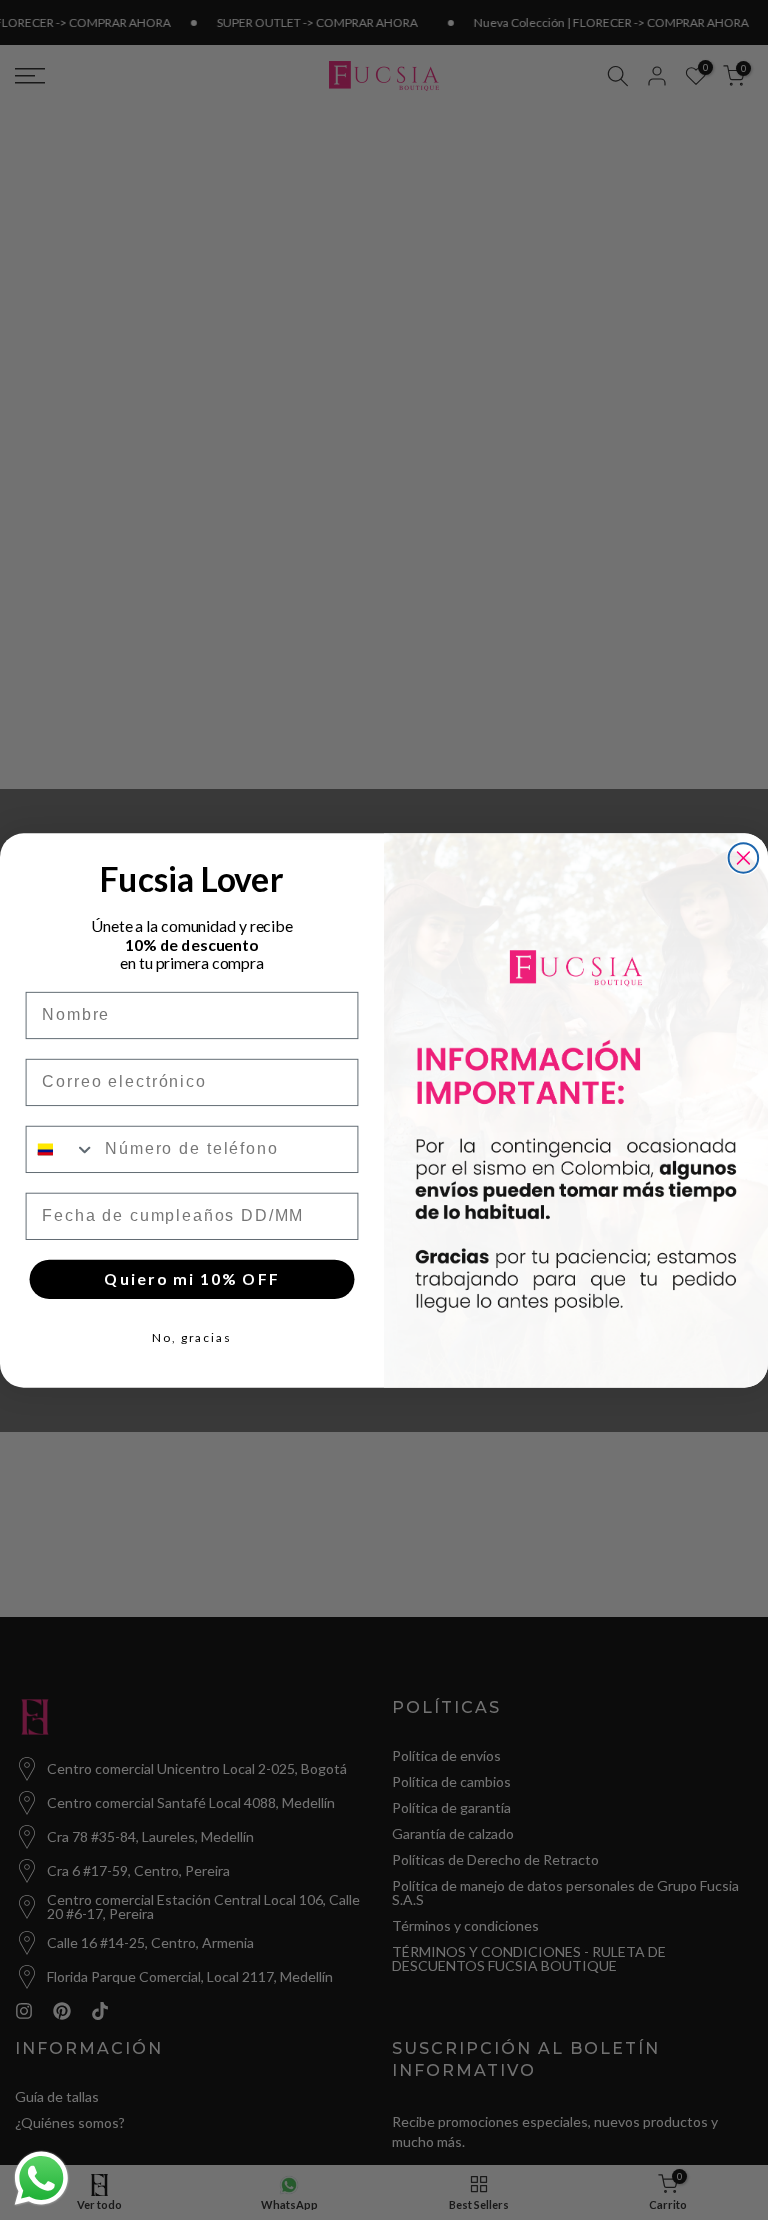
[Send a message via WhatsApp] (41, 2178)
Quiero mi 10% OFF (191, 1278)
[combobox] (61, 1148)
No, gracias (192, 1337)
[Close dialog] (744, 858)
